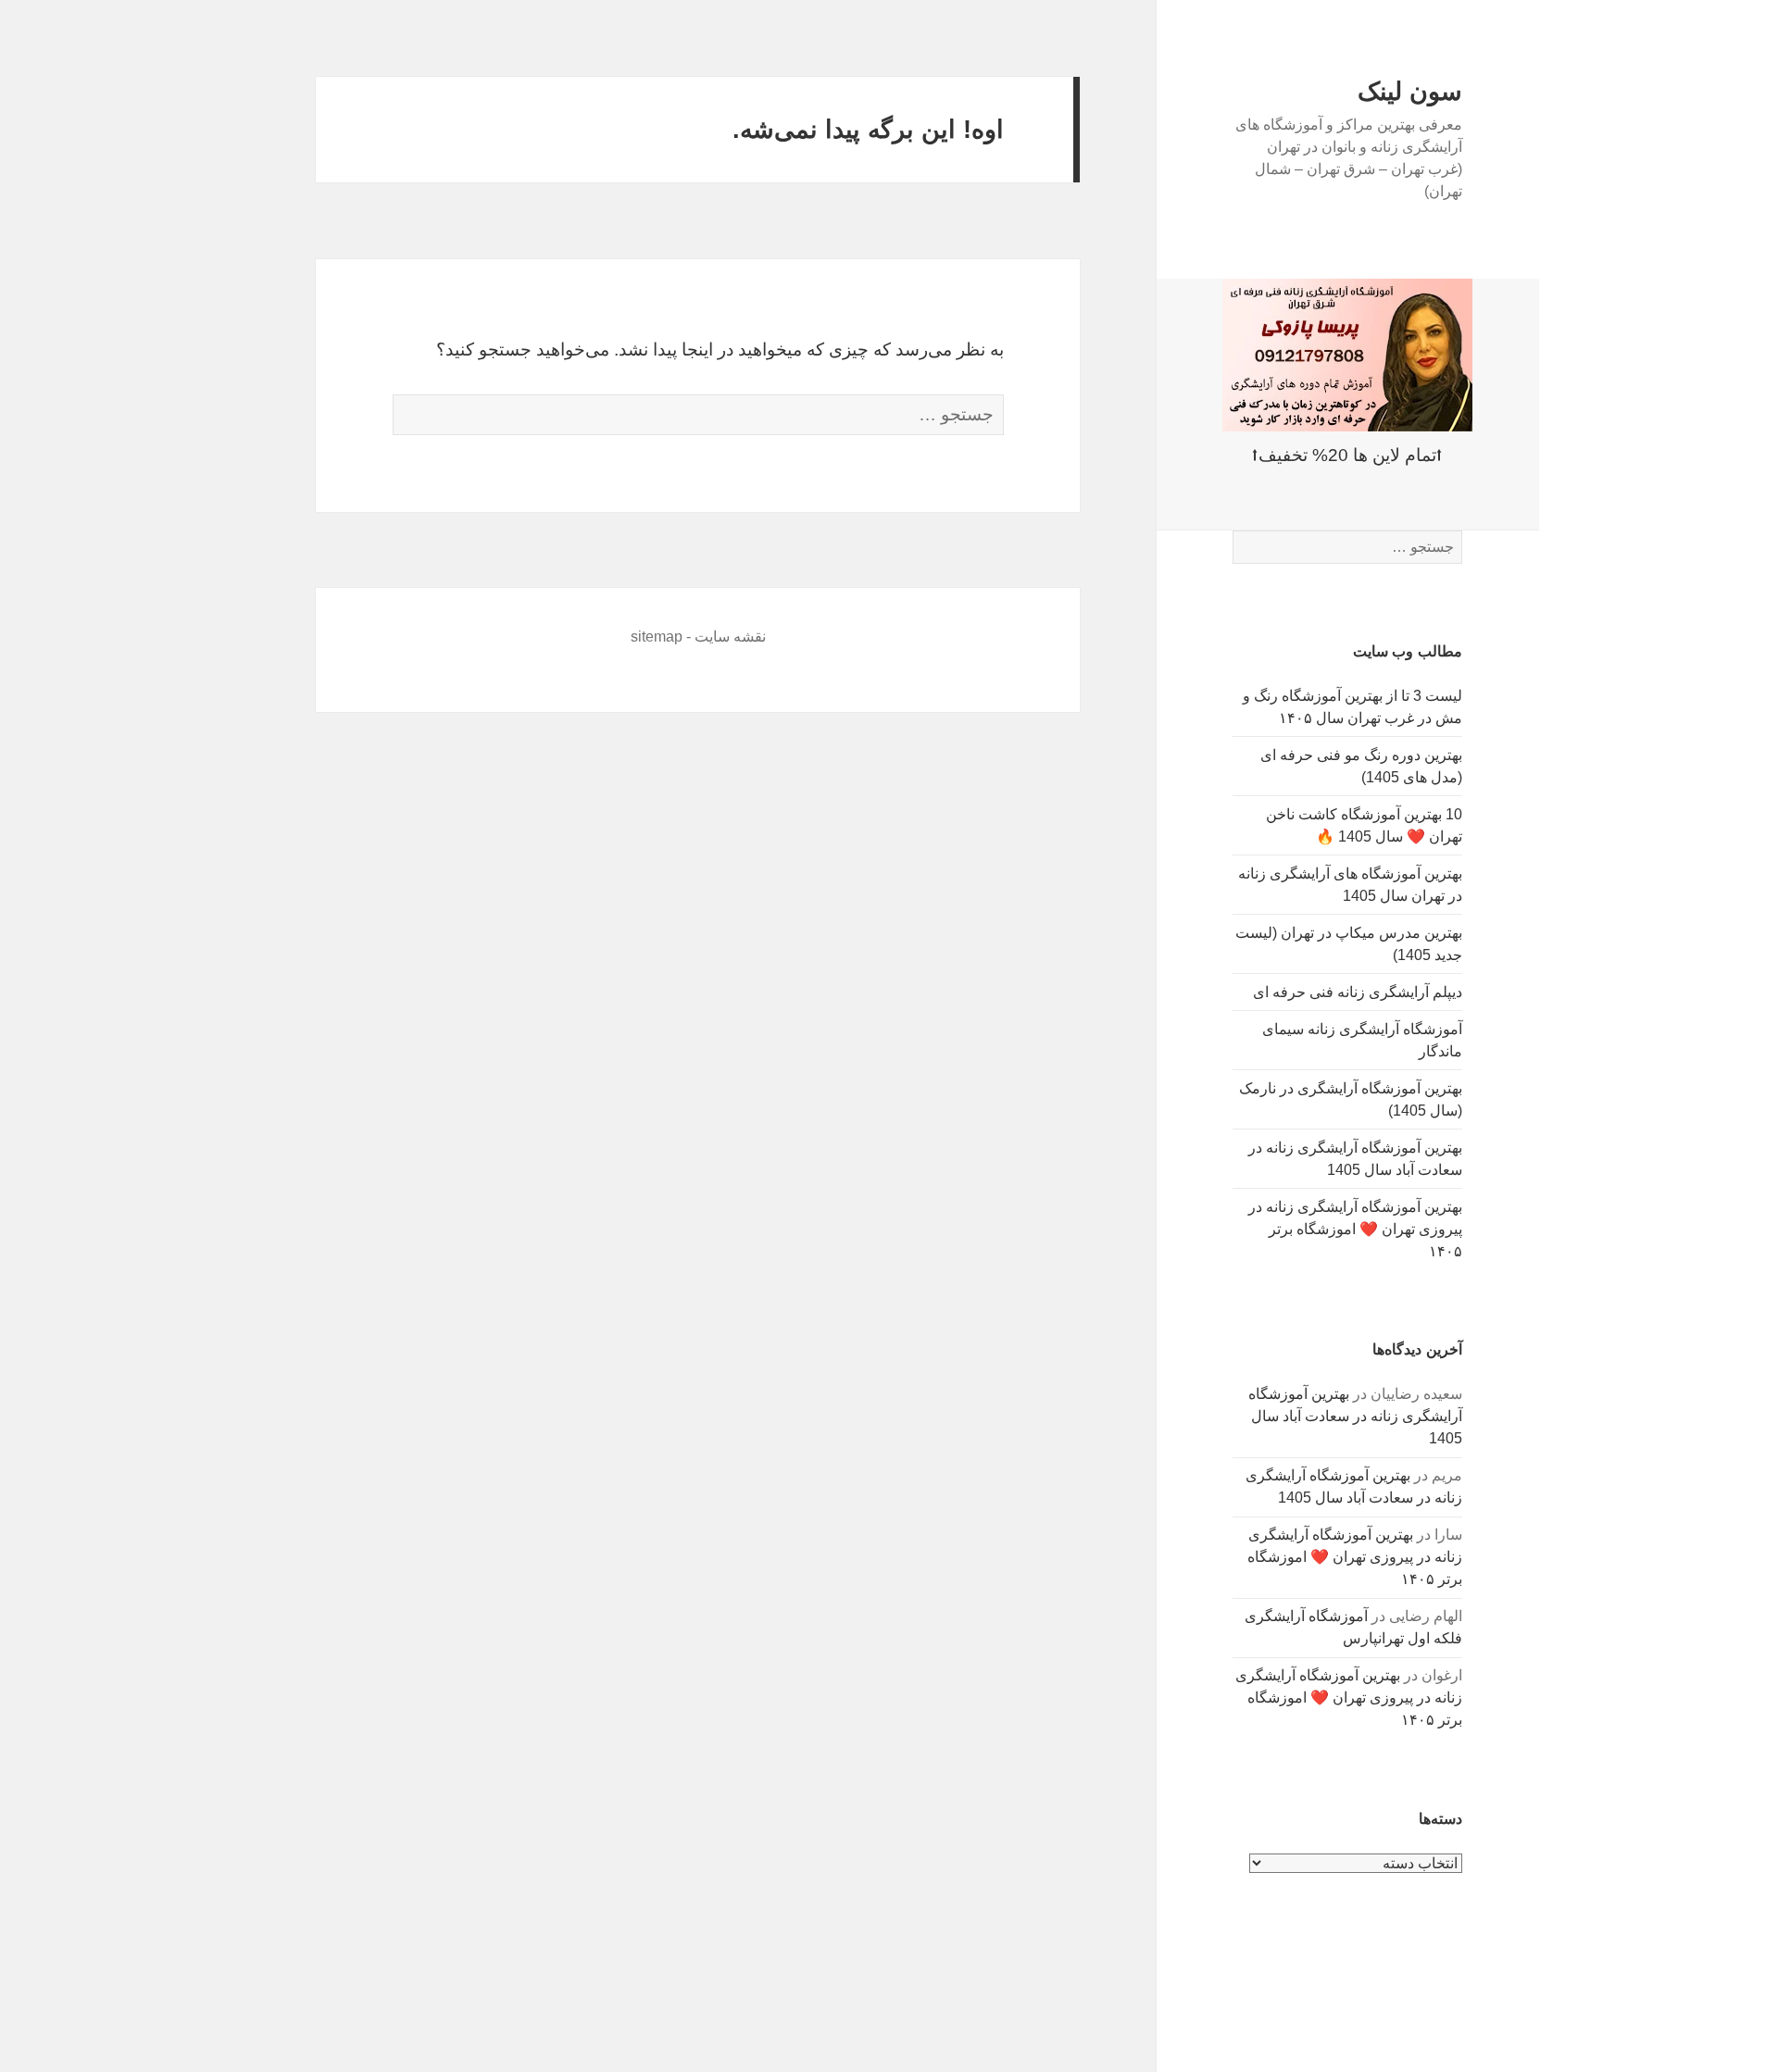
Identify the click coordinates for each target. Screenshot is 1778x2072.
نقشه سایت (730, 637)
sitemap (657, 637)
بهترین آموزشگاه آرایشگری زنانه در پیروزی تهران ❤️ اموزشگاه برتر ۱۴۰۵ (1355, 1229)
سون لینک (1410, 92)
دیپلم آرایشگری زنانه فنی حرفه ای (1358, 992)
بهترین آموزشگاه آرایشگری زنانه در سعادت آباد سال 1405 (1355, 1416)
